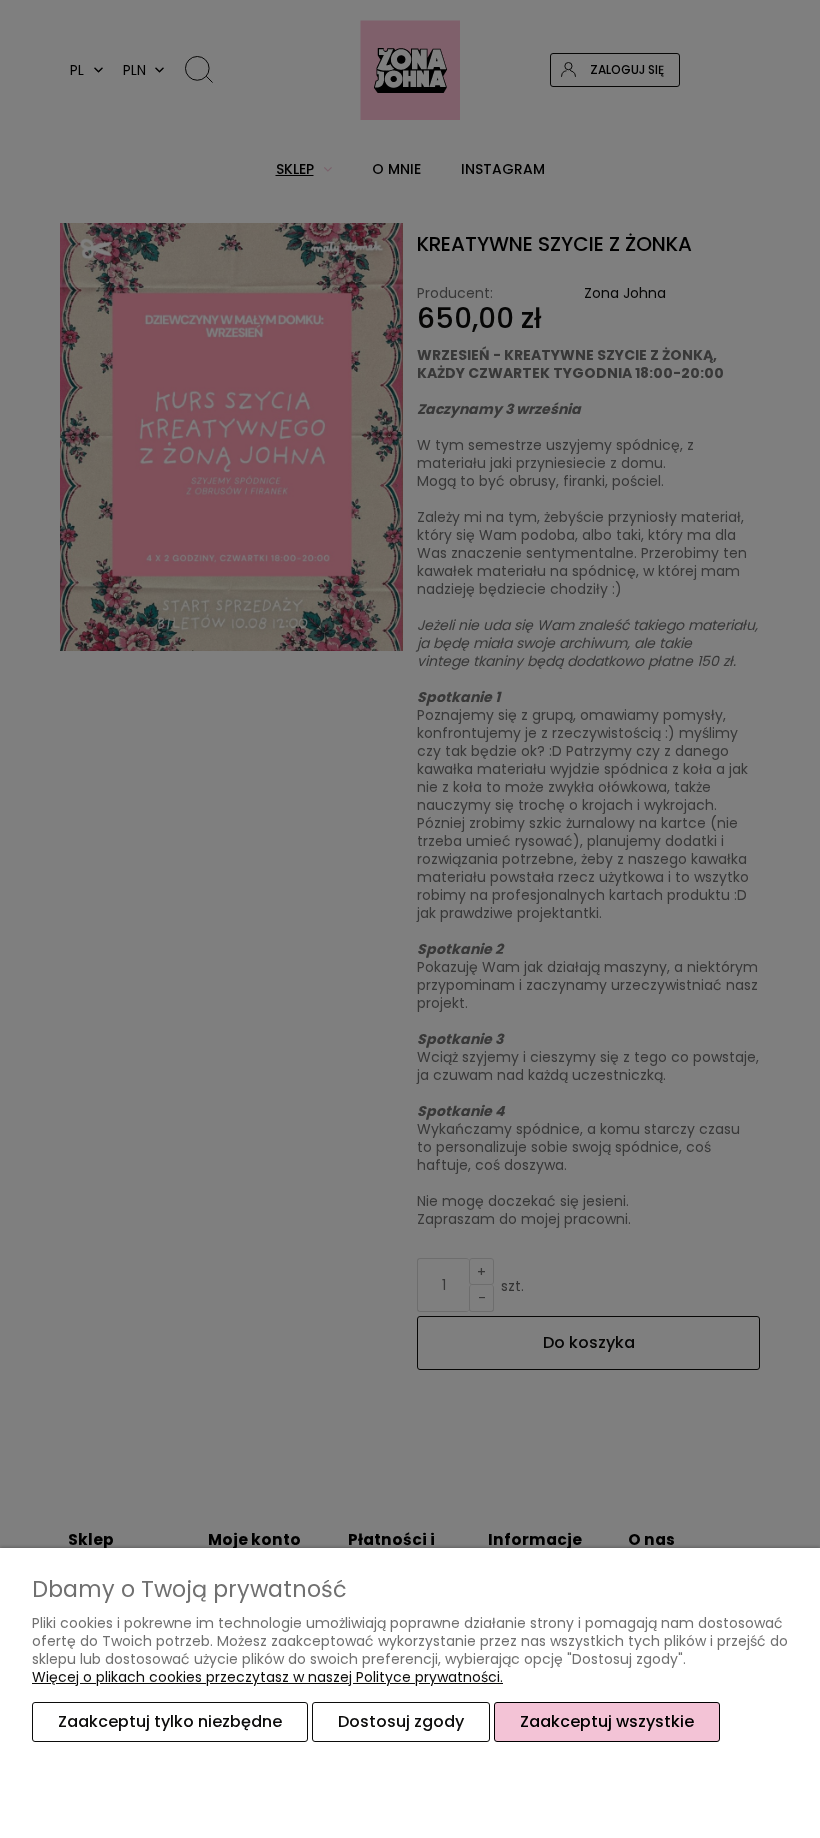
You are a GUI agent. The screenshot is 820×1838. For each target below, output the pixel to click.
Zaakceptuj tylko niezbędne (170, 1721)
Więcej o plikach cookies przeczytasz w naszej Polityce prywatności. (267, 1677)
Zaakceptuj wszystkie (607, 1721)
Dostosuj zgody (401, 1721)
